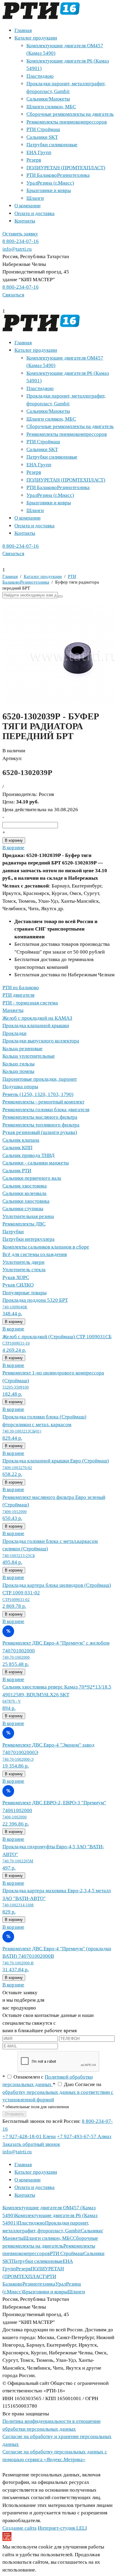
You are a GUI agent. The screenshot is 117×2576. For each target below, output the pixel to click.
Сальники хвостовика (26, 1201)
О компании (27, 206)
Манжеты (13, 1010)
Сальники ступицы (23, 1209)
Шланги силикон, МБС (51, 107)
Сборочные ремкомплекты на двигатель (70, 114)
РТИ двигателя (18, 995)
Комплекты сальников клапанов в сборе (46, 1247)
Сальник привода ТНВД (28, 1155)
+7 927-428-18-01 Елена (29, 2136)
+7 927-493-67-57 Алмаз (84, 2136)
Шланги (35, 198)
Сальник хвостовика (25, 1186)
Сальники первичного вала (32, 1178)
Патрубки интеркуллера (28, 1239)
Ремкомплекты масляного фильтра (40, 1117)
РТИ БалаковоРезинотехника (58, 175)
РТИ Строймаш (43, 129)
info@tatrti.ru (17, 249)
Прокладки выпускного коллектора (41, 1041)
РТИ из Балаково (21, 988)
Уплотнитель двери (23, 1262)
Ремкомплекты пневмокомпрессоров (67, 122)
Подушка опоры (20, 1087)
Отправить (14, 2114)
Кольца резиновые (22, 1049)
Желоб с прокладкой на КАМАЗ (37, 1018)
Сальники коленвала (24, 1193)
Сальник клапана (21, 1140)
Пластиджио (40, 76)
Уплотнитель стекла (24, 1270)
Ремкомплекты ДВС (24, 1224)
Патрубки (13, 1232)
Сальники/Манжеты (48, 99)
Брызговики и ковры (49, 190)
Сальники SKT (42, 137)
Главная (23, 30)
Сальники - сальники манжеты (36, 1163)
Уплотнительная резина (28, 1216)
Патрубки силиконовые (52, 145)
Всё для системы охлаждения (35, 1254)
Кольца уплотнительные (29, 1056)
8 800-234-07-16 (21, 241)
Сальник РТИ (17, 1171)
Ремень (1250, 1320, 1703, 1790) (38, 1094)
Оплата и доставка (34, 213)
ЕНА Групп (39, 152)
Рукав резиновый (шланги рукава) (40, 1132)
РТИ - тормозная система (30, 1003)
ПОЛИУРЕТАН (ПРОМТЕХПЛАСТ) (66, 168)
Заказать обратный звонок (31, 2144)
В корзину (14, 840)
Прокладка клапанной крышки (36, 1026)
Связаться (13, 295)
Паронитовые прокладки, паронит (40, 1079)
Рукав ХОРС (16, 1277)
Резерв (34, 160)
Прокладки (14, 1033)
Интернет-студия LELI (62, 2528)
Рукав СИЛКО (18, 1285)
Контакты (25, 221)
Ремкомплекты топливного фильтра (41, 1125)
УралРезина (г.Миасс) (50, 183)
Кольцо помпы (18, 1071)
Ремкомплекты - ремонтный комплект (43, 1102)
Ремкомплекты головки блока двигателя (46, 1110)
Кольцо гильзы (18, 1064)
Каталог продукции (36, 38)
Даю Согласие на (58, 2092)
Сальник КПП (17, 1148)
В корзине (13, 848)
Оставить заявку (20, 234)
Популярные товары (24, 1293)
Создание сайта (19, 2528)
